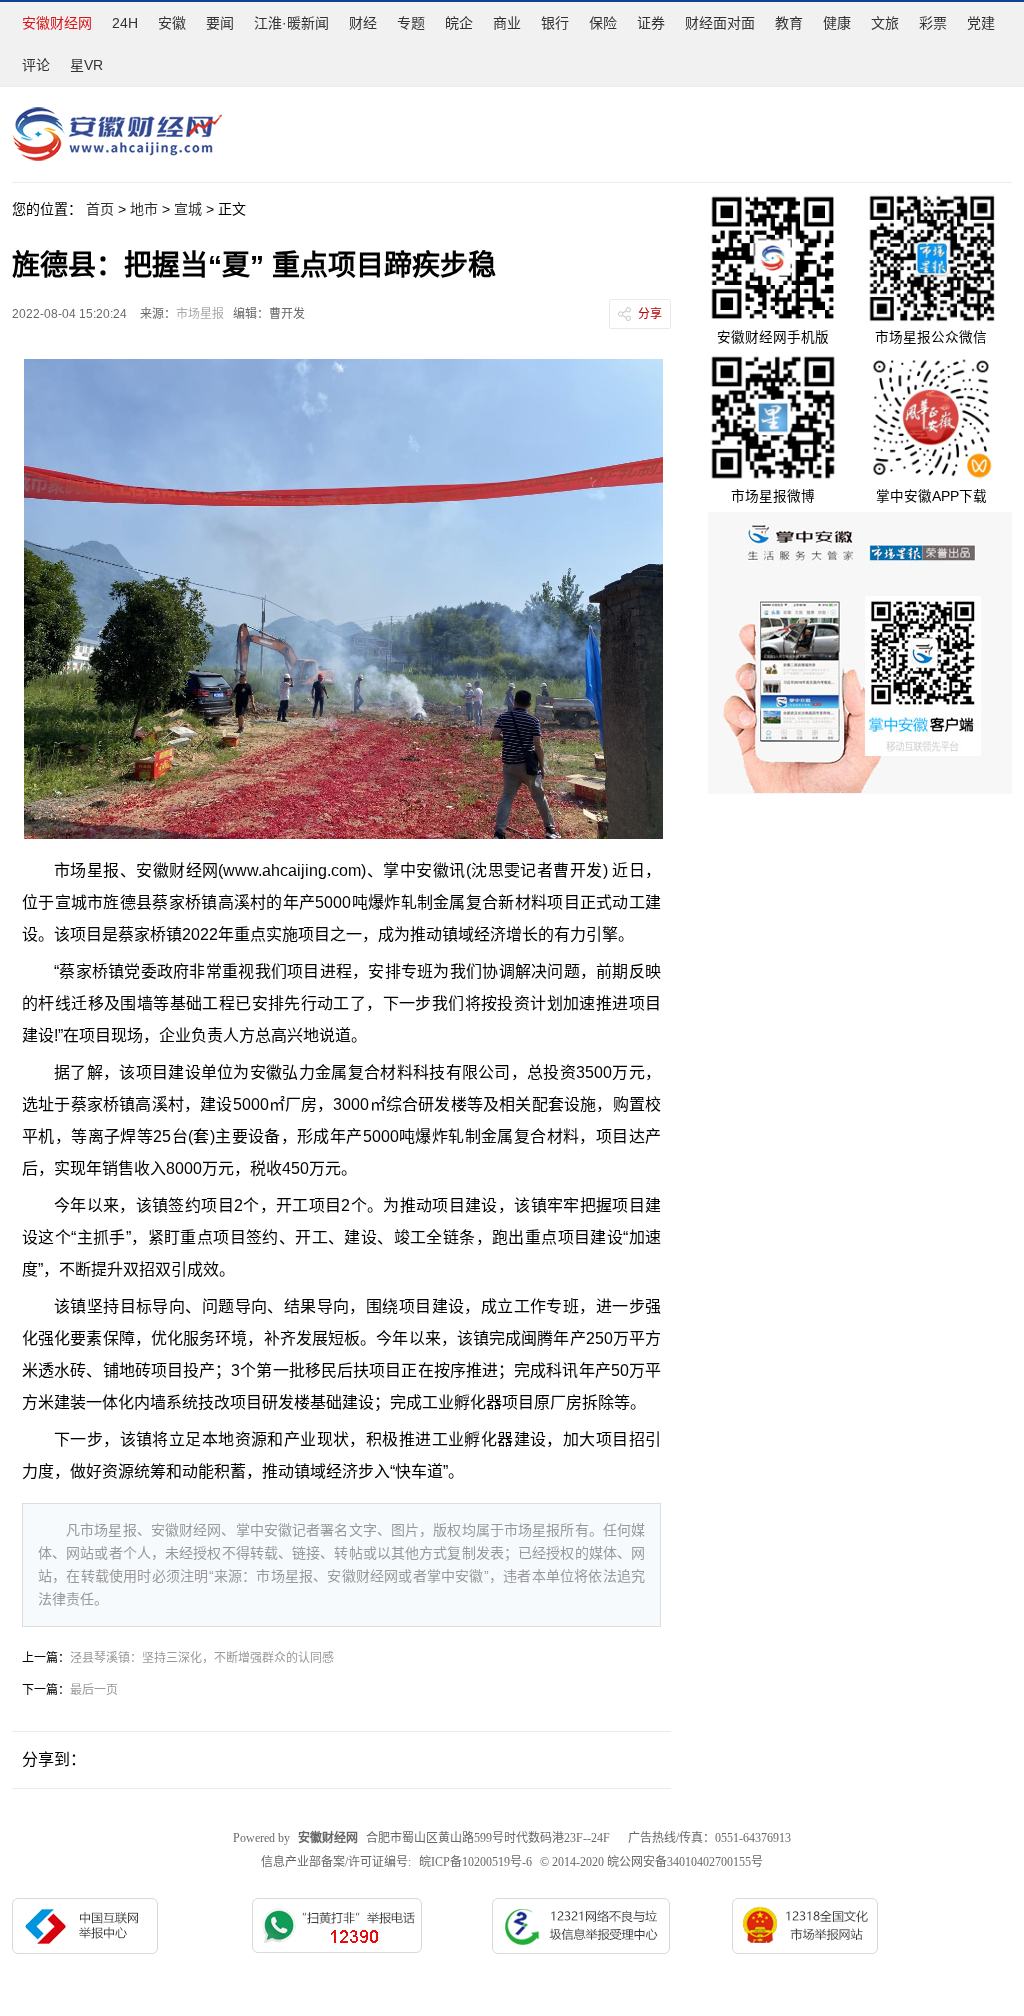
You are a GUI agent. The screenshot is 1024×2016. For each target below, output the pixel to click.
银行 (555, 23)
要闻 (220, 23)
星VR (86, 65)
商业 (507, 23)
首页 (100, 209)
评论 (36, 65)
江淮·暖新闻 (291, 23)
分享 (650, 314)
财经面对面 (720, 23)
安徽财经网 (57, 23)
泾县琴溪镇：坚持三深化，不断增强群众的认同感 (202, 1658)
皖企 (459, 23)
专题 (411, 23)
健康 (837, 23)
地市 (144, 209)
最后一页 (94, 1690)
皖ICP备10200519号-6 (475, 1862)
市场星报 (200, 314)
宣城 (188, 209)
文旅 (885, 23)
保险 (603, 23)
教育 (789, 23)
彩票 (933, 23)
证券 (651, 23)
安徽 (172, 23)
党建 (981, 23)
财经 (363, 23)
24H (125, 23)
